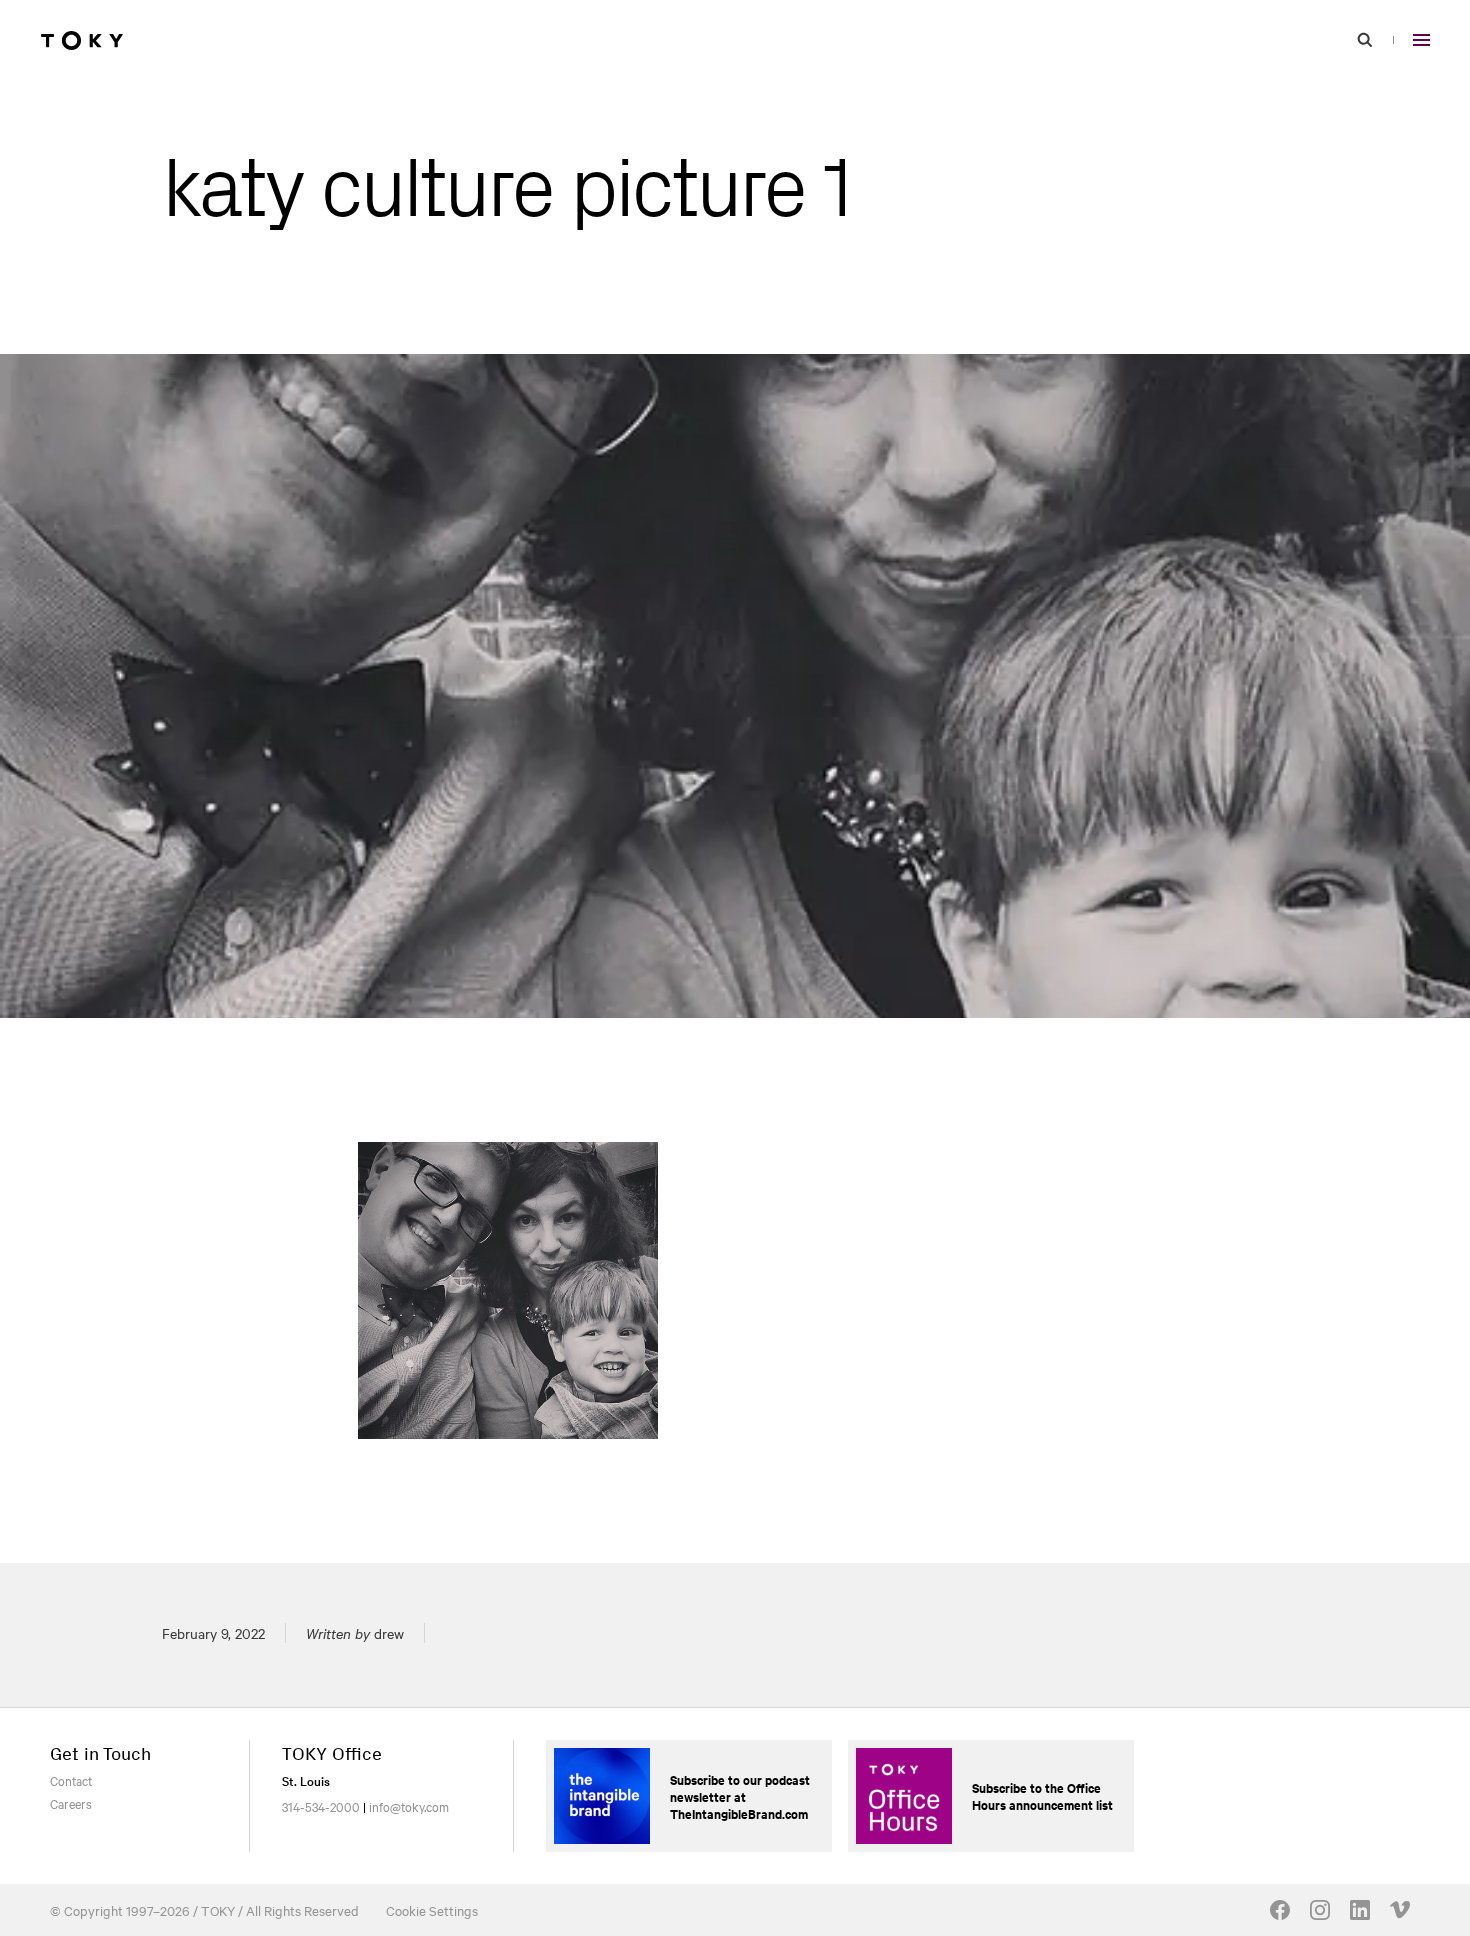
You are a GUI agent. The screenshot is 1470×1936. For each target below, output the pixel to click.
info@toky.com (409, 1806)
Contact (71, 1780)
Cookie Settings (432, 1910)
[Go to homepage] (82, 40)
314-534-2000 (321, 1806)
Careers (71, 1803)
